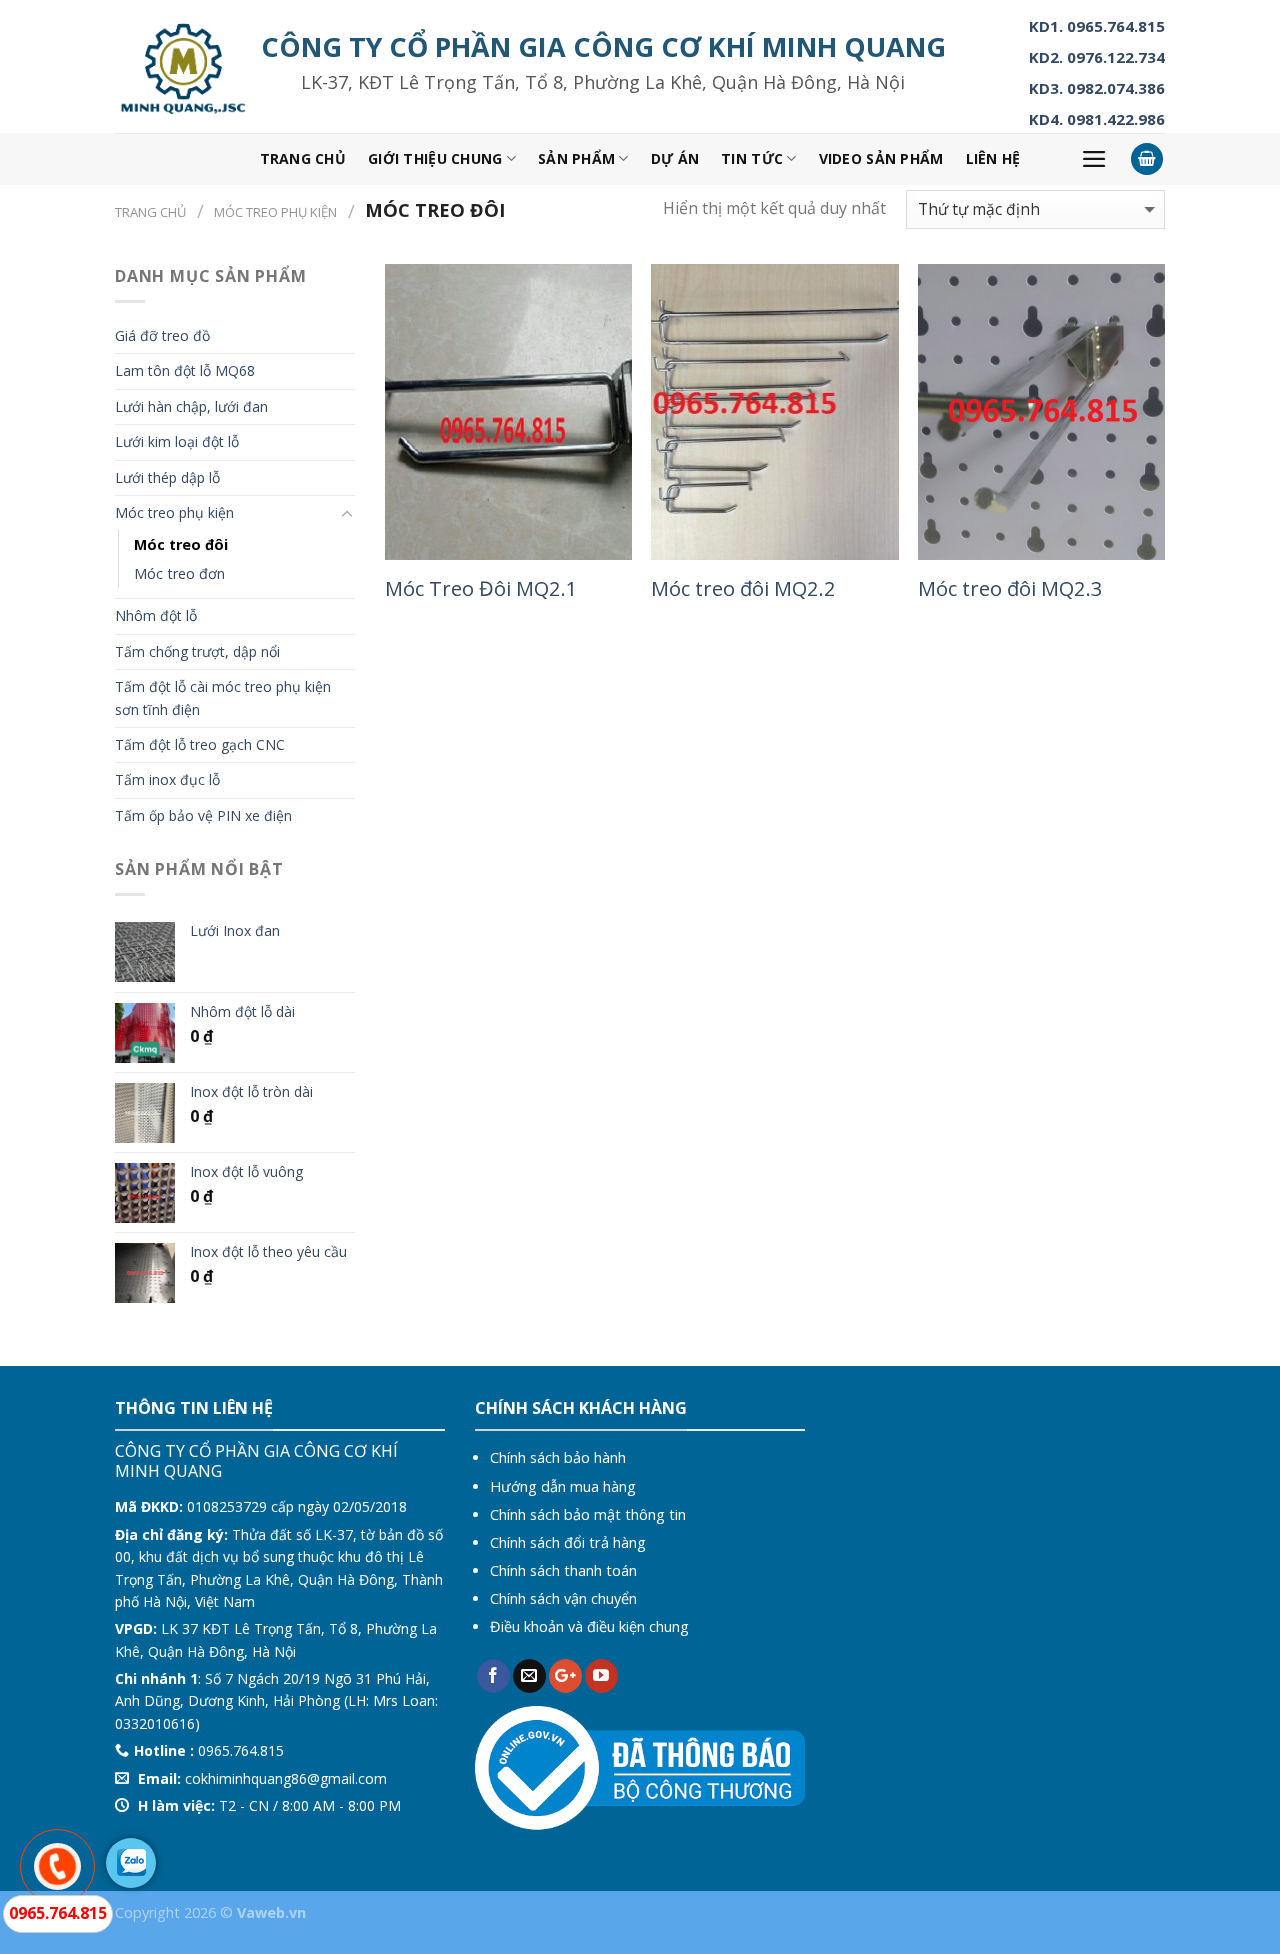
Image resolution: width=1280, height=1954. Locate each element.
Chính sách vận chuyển (563, 1598)
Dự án (675, 158)
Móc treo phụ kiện (275, 212)
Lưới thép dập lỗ (167, 477)
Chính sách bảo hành (558, 1457)
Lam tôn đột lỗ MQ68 (185, 370)
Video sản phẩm (881, 158)
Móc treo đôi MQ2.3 (1010, 588)
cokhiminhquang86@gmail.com (286, 1778)
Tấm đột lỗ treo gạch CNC (200, 744)
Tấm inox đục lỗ (167, 779)
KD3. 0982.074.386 (1097, 88)
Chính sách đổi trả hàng (568, 1542)
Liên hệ (993, 158)
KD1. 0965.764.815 (1097, 26)
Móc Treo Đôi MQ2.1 (481, 588)
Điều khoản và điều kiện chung (589, 1626)
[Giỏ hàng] (1147, 159)
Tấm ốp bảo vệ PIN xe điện (203, 815)
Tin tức (752, 158)
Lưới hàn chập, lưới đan (191, 406)
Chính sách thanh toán (563, 1570)
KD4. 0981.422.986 (1097, 119)
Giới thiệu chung (435, 158)
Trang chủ (303, 158)
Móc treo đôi (181, 544)
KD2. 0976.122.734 (1097, 57)
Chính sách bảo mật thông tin (588, 1514)
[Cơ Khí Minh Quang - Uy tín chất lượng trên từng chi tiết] (183, 67)
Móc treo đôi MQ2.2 (743, 588)
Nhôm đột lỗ (156, 615)
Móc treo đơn (179, 573)
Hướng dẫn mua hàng (563, 1486)
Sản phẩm (576, 158)
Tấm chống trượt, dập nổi (197, 651)
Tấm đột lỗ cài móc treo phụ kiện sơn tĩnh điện (223, 697)
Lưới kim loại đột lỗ (177, 441)
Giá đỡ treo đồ (162, 335)
